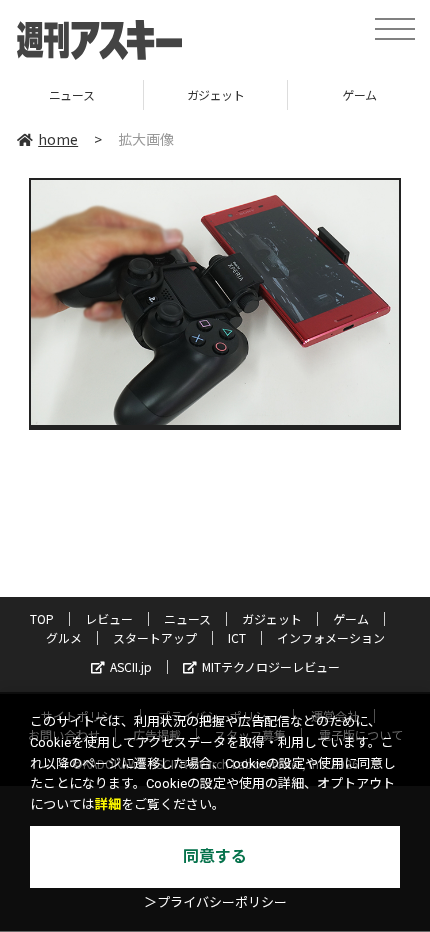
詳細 (108, 804)
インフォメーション (331, 637)
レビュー (109, 618)
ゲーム (285, 94)
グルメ (64, 637)
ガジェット (142, 94)
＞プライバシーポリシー (215, 902)
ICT (237, 637)
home (58, 139)
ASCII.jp (131, 666)
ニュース (187, 618)
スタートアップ (155, 637)
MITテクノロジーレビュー (271, 666)
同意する (215, 856)
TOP (42, 618)
